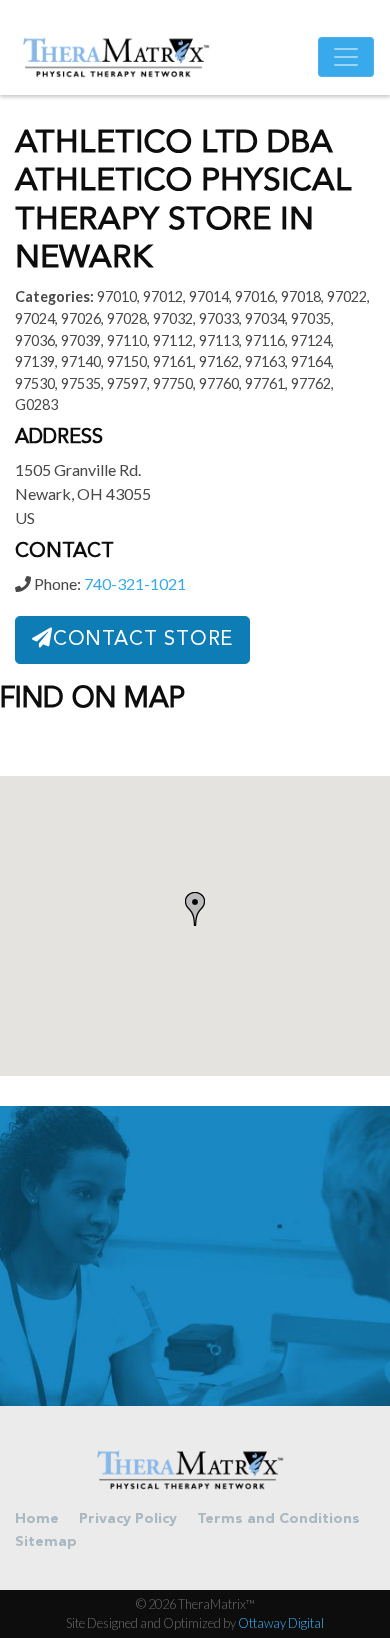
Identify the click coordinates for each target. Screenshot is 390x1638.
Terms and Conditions (278, 1519)
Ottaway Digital (281, 1623)
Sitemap (46, 1542)
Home (37, 1519)
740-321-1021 (135, 583)
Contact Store (143, 640)
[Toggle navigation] (346, 57)
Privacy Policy (128, 1519)
